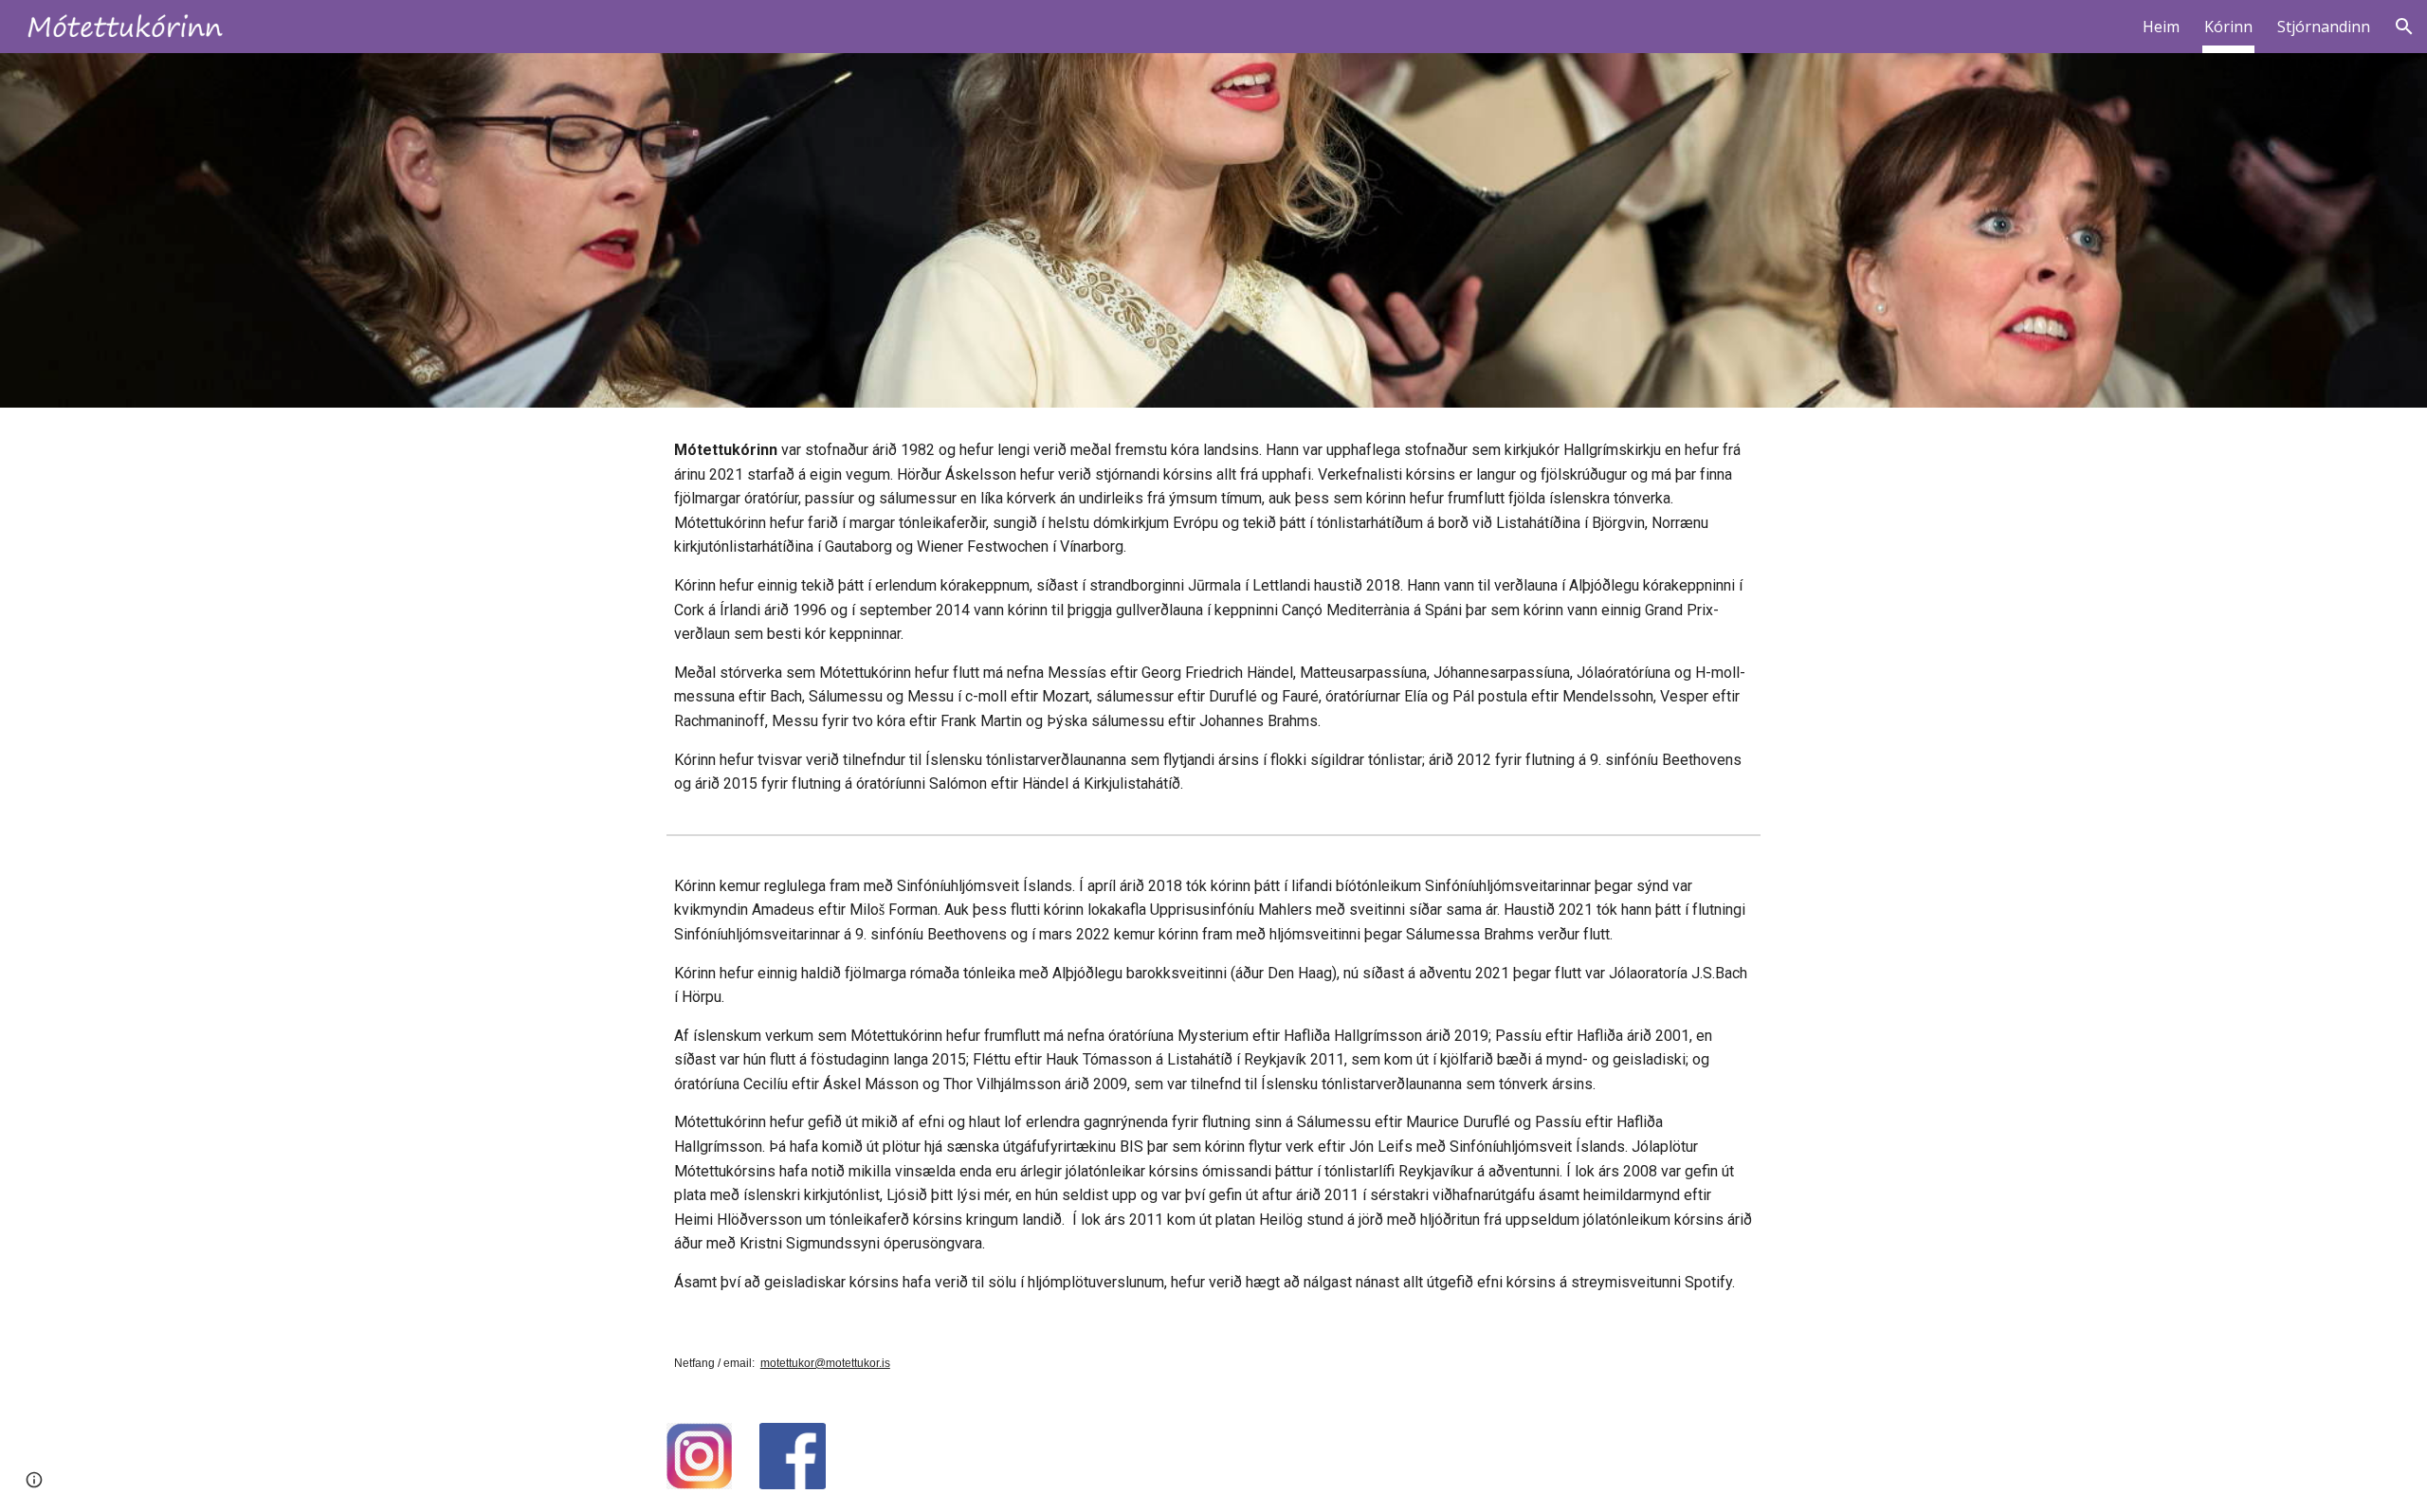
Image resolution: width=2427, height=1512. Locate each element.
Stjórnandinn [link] (2324, 27)
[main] (1213, 617)
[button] (2404, 27)
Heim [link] (2161, 27)
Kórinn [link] (2228, 27)
